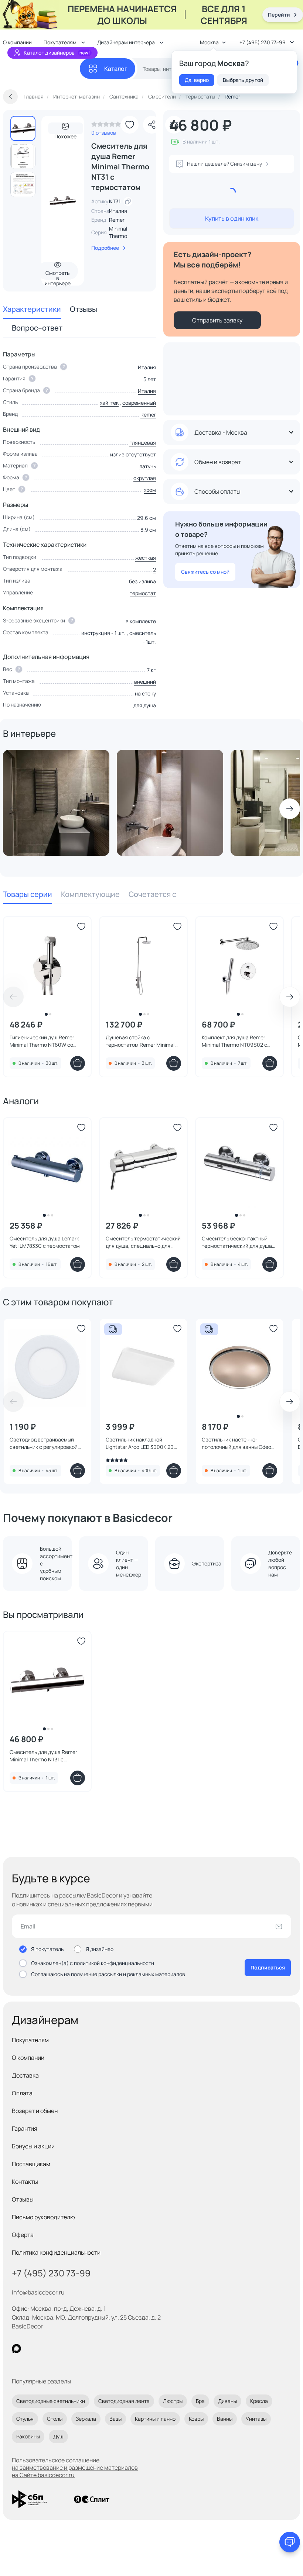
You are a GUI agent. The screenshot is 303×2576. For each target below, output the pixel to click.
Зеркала (86, 2419)
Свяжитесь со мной (205, 572)
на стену (145, 693)
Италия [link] (118, 211)
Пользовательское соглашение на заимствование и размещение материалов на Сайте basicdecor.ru (75, 2468)
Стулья (25, 2419)
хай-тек (109, 403)
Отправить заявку (217, 320)
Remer (117, 220)
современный (139, 403)
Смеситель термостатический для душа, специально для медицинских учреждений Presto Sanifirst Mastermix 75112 (143, 1242)
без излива (142, 581)
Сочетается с (152, 894)
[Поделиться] (152, 125)
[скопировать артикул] (128, 201)
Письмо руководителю (43, 2217)
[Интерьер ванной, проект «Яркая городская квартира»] (170, 803)
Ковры (196, 2419)
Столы (55, 2419)
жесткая (146, 558)
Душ (58, 2436)
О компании (28, 2058)
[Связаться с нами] (290, 2542)
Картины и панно (155, 2419)
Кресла (259, 2401)
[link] (106, 126)
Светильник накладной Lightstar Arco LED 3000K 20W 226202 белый (142, 1443)
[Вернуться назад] (10, 97)
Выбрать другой (243, 80)
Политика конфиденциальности (56, 2252)
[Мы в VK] (47, 2349)
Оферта (23, 2235)
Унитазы (256, 2419)
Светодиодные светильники (51, 2401)
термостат (143, 593)
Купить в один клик (232, 218)
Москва (209, 42)
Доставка (25, 2075)
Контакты (25, 2182)
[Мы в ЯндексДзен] (62, 2349)
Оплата (22, 2093)
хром (150, 490)
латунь (148, 466)
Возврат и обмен (35, 2111)
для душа (145, 705)
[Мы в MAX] (16, 2349)
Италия (147, 391)
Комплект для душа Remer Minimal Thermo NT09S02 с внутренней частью (234, 1041)
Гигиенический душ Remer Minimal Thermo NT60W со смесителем (42, 1041)
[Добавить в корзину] (78, 1063)
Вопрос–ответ (37, 328)
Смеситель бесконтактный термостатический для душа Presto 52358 (237, 1242)
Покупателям (30, 2040)
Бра (200, 2401)
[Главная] (41, 69)
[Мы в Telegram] (77, 2349)
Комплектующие (90, 894)
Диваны (227, 2401)
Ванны (225, 2419)
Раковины (28, 2436)
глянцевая (143, 443)
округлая (145, 478)
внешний (145, 682)
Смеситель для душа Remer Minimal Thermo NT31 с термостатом (43, 1756)
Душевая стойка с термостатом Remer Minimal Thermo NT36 (140, 1041)
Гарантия (25, 2128)
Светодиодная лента (124, 2401)
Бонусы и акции (33, 2146)
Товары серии (28, 894)
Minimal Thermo (118, 232)
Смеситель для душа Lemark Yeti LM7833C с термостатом (45, 1242)
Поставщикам (31, 2164)
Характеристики (32, 309)
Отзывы (84, 309)
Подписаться (268, 1967)
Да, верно (197, 80)
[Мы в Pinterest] (32, 2349)
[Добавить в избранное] (130, 125)
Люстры (173, 2401)
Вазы (115, 2419)
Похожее (65, 134)
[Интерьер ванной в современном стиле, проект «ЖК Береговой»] (56, 803)
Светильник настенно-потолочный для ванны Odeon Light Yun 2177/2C (238, 1443)
